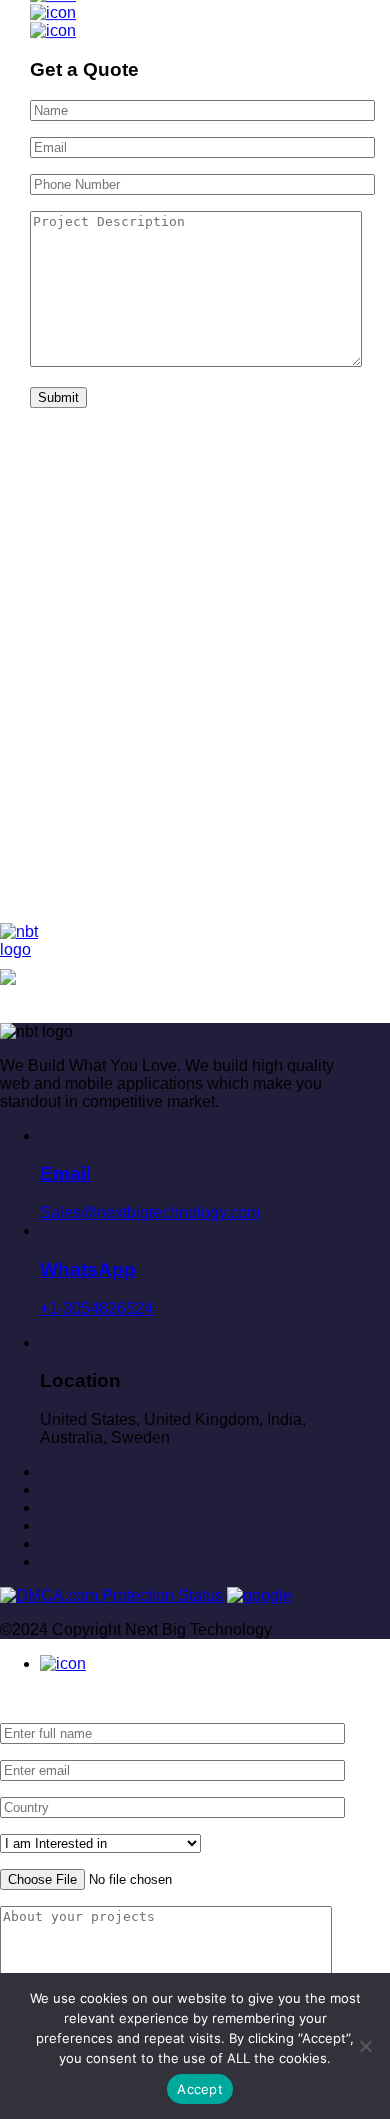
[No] (365, 2046)
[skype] (46, 1543)
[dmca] (111, 1595)
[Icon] (53, 12)
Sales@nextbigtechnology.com (150, 1192)
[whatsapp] (63, 1663)
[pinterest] (46, 1471)
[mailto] (46, 1561)
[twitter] (46, 1507)
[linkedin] (46, 1525)
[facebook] (46, 1489)
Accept (200, 2089)
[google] (259, 1595)
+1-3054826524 (96, 1287)
